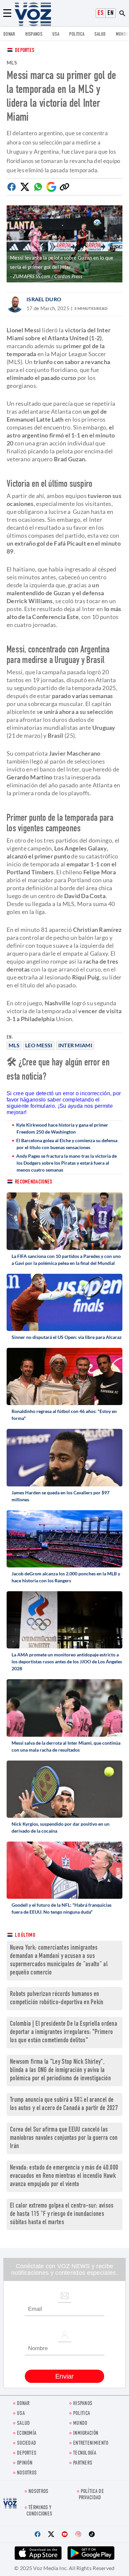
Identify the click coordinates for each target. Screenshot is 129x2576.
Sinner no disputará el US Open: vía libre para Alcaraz (67, 1337)
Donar (9, 35)
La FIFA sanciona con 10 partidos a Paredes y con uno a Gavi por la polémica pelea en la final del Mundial (66, 1260)
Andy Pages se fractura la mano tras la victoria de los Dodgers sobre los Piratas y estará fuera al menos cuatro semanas (66, 1163)
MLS (14, 1045)
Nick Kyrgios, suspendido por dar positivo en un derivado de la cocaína (61, 1827)
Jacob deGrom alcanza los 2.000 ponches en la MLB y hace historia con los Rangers (66, 1577)
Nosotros (27, 2473)
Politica (77, 35)
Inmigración (86, 2434)
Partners (83, 2463)
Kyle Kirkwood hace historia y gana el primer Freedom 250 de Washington (62, 1128)
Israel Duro (44, 299)
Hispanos (34, 35)
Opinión (25, 2463)
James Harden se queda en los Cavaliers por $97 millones (61, 1496)
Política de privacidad (91, 2495)
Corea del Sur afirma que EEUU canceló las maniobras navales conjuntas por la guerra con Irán (64, 2138)
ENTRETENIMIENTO (91, 2444)
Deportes (25, 51)
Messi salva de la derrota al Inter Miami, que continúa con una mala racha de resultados (66, 1746)
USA (56, 35)
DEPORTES (27, 2453)
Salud (100, 35)
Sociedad (26, 2444)
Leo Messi (39, 1045)
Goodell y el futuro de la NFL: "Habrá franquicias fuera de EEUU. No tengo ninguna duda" (62, 1908)
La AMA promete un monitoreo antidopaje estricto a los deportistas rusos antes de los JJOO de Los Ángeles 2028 (67, 1662)
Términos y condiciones (39, 2511)
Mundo (122, 35)
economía (27, 2434)
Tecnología (85, 2453)
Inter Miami (75, 1045)
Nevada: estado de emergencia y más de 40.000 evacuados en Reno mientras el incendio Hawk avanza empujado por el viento (64, 2176)
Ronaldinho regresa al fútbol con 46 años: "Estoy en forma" (64, 1415)
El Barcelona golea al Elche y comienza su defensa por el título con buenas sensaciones (67, 1144)
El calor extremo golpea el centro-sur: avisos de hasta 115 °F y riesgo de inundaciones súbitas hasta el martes (62, 2214)
